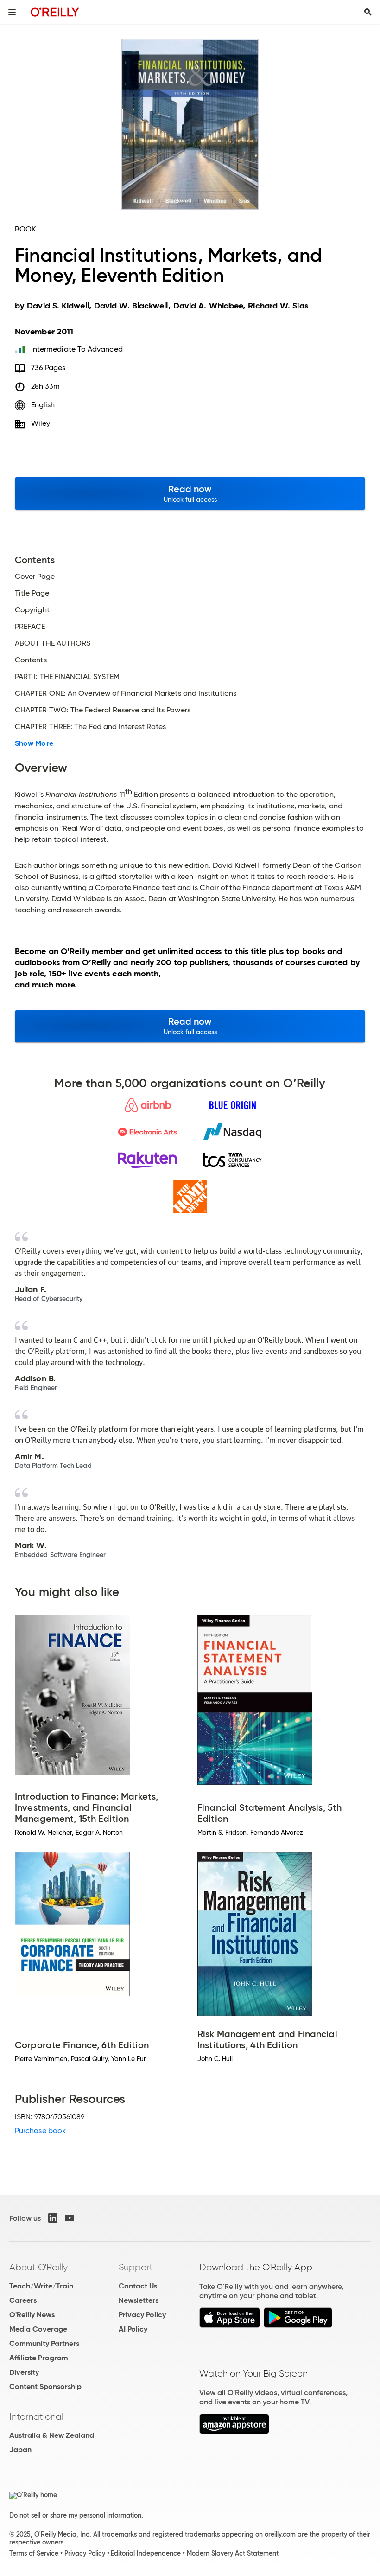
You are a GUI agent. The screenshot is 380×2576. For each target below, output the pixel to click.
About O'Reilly (38, 2267)
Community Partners (44, 2343)
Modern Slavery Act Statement (233, 2553)
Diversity (24, 2372)
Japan (20, 2450)
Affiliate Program (39, 2358)
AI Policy (133, 2329)
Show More (34, 743)
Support (136, 2267)
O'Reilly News (32, 2315)
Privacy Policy (142, 2315)
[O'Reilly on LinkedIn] (53, 2218)
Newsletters (139, 2300)
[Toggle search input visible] (368, 12)
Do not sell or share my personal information (75, 2515)
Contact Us (138, 2286)
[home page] (55, 12)
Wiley (41, 423)
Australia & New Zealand (52, 2435)
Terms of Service (34, 2553)
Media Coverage (38, 2329)
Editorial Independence (146, 2553)
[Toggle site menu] (12, 12)
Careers (23, 2300)
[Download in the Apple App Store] (230, 2325)
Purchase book (40, 2131)
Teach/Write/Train (41, 2286)
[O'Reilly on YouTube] (70, 2218)
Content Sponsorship (45, 2387)
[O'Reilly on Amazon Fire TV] (234, 2432)
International (36, 2416)
